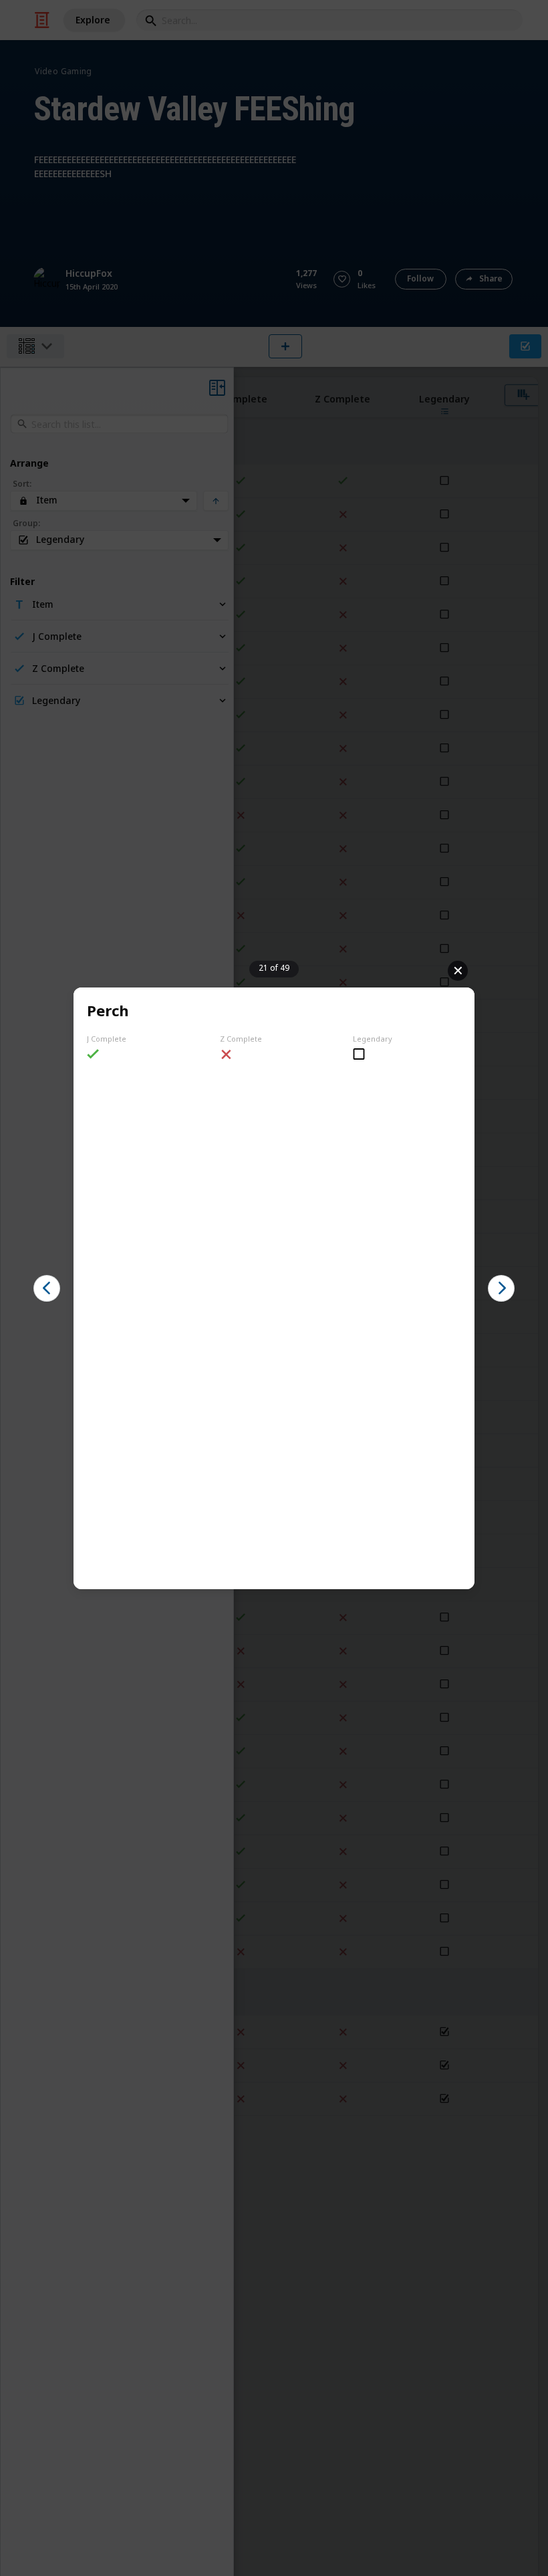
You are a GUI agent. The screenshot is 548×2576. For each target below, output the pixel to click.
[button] (47, 1288)
